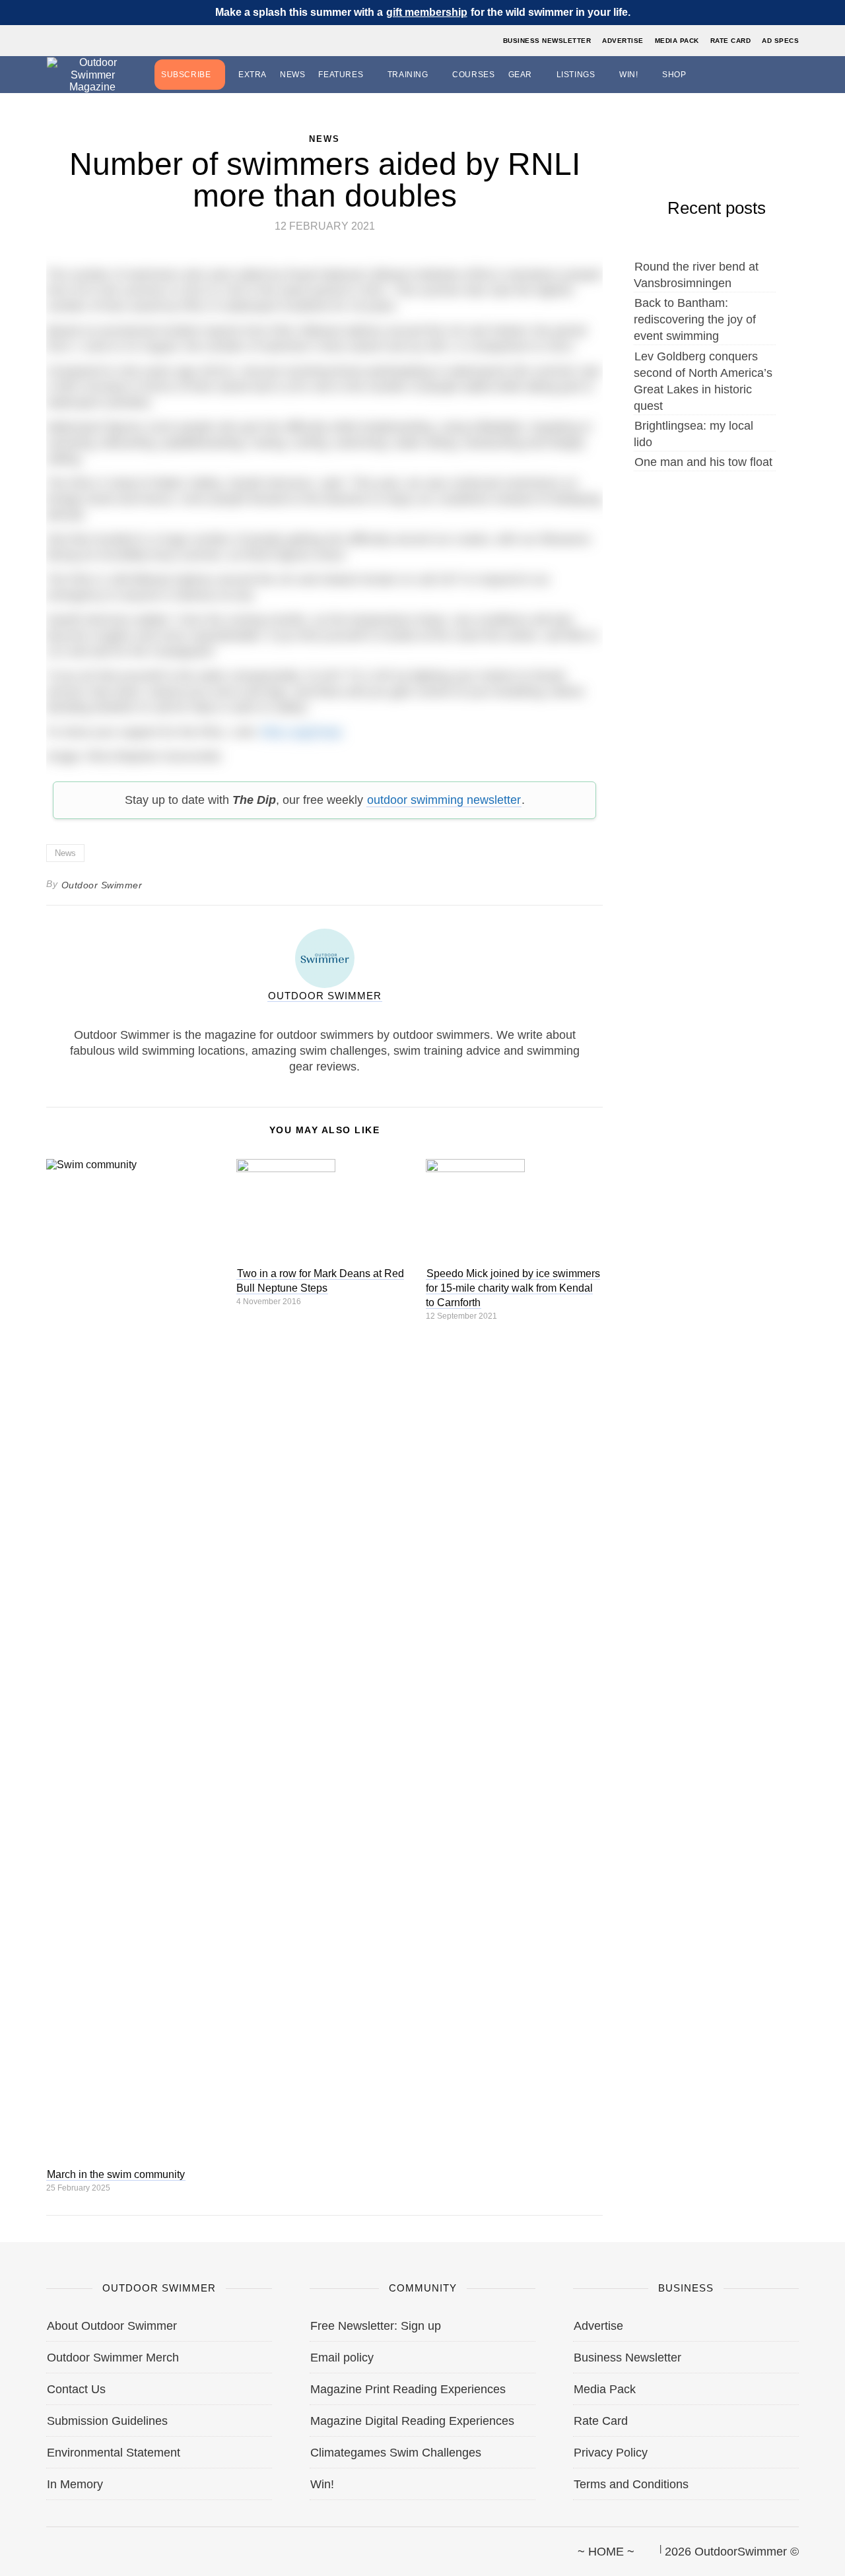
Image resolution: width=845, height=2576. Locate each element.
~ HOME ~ (606, 2552)
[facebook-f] (47, 2546)
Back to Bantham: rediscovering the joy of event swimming (695, 319)
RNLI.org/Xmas (301, 732)
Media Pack (677, 41)
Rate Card (731, 41)
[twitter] (69, 2546)
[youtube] (114, 2546)
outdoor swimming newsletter (444, 800)
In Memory (75, 2484)
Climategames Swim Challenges (396, 2453)
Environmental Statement (114, 2453)
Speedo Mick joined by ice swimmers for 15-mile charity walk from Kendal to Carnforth (513, 1288)
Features (341, 75)
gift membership (427, 12)
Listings (576, 75)
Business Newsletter (547, 41)
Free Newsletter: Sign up (376, 2326)
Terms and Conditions (631, 2484)
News (292, 75)
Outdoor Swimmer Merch (113, 2358)
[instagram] (92, 2546)
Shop (674, 75)
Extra (253, 75)
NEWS (324, 139)
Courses (473, 75)
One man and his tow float (703, 462)
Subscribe (186, 75)
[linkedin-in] (137, 2546)
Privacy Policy (611, 2453)
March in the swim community (116, 2174)
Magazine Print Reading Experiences (408, 2389)
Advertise (623, 41)
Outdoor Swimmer (102, 885)
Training (408, 75)
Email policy (342, 2358)
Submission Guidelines (107, 2421)
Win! (628, 75)
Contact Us (76, 2389)
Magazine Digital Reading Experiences (412, 2421)
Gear (520, 75)
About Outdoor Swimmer (112, 2326)
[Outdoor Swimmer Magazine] (92, 75)
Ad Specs (780, 41)
